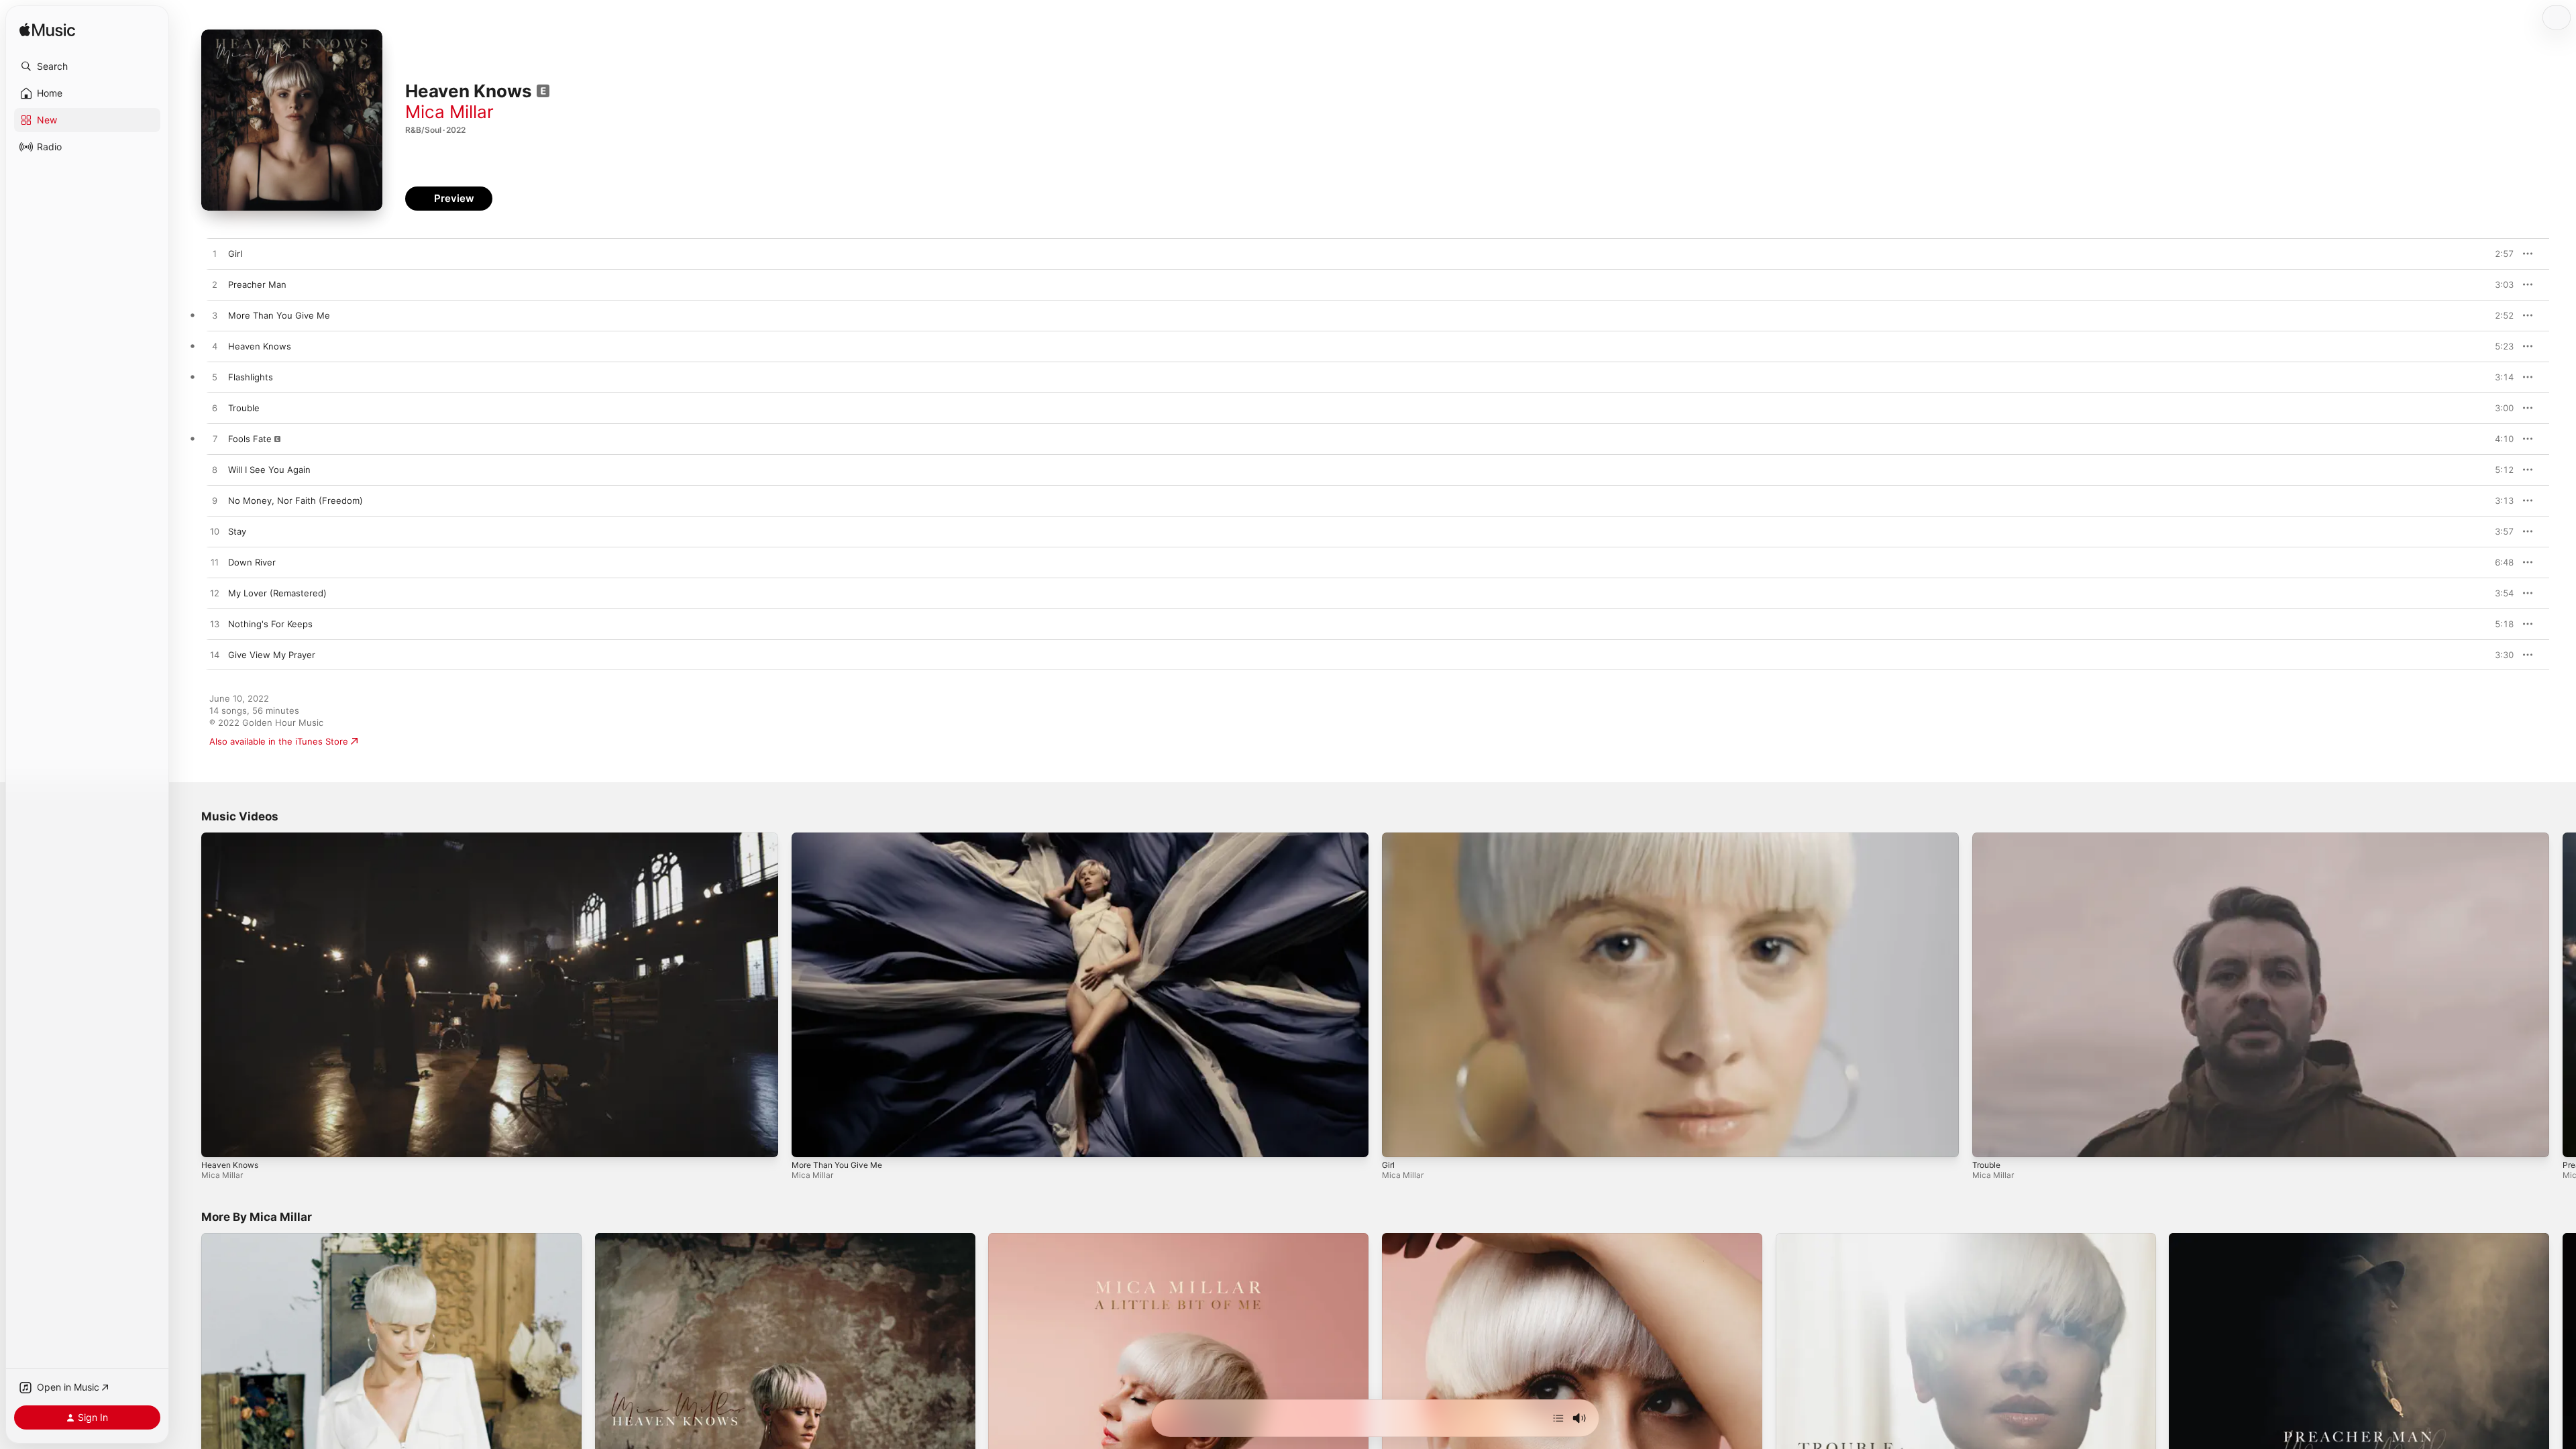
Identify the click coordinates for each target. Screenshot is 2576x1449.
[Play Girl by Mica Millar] (215, 254)
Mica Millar (449, 112)
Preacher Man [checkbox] (257, 284)
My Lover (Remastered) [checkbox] (277, 593)
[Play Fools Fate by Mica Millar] (215, 439)
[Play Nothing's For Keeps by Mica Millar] (215, 625)
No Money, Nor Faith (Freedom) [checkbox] (296, 500)
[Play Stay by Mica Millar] (215, 532)
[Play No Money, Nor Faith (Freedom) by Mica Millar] (215, 501)
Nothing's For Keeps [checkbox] (270, 624)
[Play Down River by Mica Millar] (215, 563)
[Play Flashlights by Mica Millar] (215, 378)
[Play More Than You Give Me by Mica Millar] (215, 316)
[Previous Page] (188, 995)
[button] (87, 66)
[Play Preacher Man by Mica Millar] (215, 285)
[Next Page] (2563, 995)
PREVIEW (2499, 254)
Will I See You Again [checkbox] (269, 470)
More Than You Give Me (837, 1165)
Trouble (1986, 1165)
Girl (1388, 1165)
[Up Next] (1558, 1418)
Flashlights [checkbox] (251, 377)
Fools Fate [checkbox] (250, 439)
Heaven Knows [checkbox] (260, 346)
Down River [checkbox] (252, 562)
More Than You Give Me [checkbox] (279, 315)
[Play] (218, 1140)
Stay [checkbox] (237, 531)
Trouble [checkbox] (244, 408)
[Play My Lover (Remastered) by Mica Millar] (215, 594)
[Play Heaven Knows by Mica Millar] (215, 347)
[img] (47, 31)
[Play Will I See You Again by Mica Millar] (215, 470)
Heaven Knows (230, 1165)
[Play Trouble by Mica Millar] (215, 409)
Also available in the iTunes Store (279, 741)
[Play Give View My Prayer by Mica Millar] (215, 655)
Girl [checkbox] (235, 254)
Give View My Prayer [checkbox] (272, 655)
